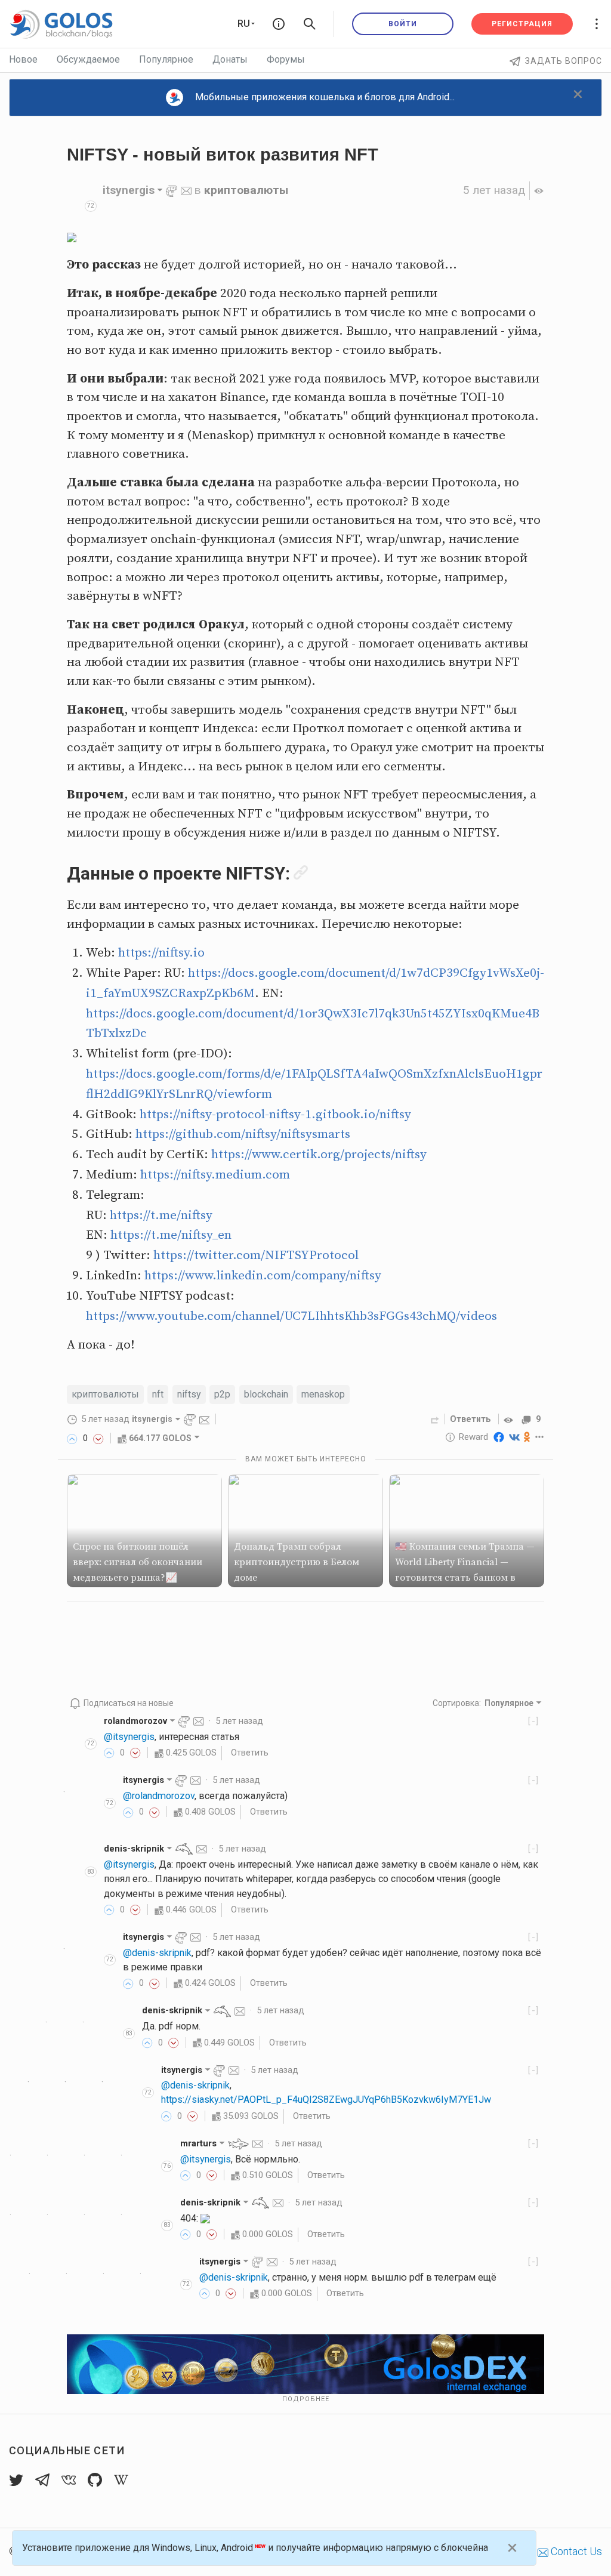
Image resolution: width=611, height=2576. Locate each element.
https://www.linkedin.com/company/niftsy (263, 1276)
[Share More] (540, 1437)
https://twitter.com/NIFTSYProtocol (256, 1255)
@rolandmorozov (159, 1796)
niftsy (189, 1394)
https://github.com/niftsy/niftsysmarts (243, 1134)
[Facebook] (499, 1437)
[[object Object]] (510, 1419)
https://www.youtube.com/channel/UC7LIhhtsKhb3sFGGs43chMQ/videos (291, 1316)
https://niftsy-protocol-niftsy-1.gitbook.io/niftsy (275, 1115)
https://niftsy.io (161, 953)
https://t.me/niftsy (161, 1215)
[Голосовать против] (98, 1438)
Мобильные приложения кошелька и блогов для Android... (325, 97)
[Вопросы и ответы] (279, 24)
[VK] (514, 1437)
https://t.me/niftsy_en (171, 1235)
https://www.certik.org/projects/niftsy (319, 1155)
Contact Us (575, 2551)
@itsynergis (129, 1737)
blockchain (266, 1394)
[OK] (527, 1437)
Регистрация (522, 24)
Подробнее (306, 2399)
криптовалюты (246, 190)
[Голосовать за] (72, 1438)
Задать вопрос (564, 61)
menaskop (323, 1394)
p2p (222, 1394)
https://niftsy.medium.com (215, 1175)
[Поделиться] (435, 1419)
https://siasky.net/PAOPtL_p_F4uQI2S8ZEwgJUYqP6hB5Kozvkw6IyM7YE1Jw (326, 2100)
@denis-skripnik (157, 1953)
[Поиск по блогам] (310, 24)
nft (158, 1394)
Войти (403, 24)
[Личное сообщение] (186, 190)
